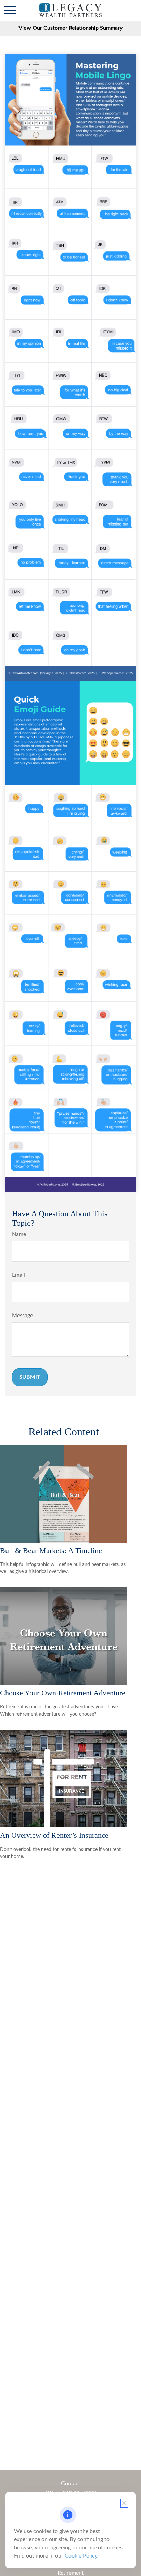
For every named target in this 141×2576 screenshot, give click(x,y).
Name (19, 1234)
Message (22, 1316)
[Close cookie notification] (124, 2503)
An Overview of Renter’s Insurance (54, 1835)
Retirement (71, 2573)
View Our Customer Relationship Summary (70, 28)
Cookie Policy (81, 2556)
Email (18, 1275)
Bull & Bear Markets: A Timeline (51, 1550)
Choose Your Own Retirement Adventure (63, 1693)
